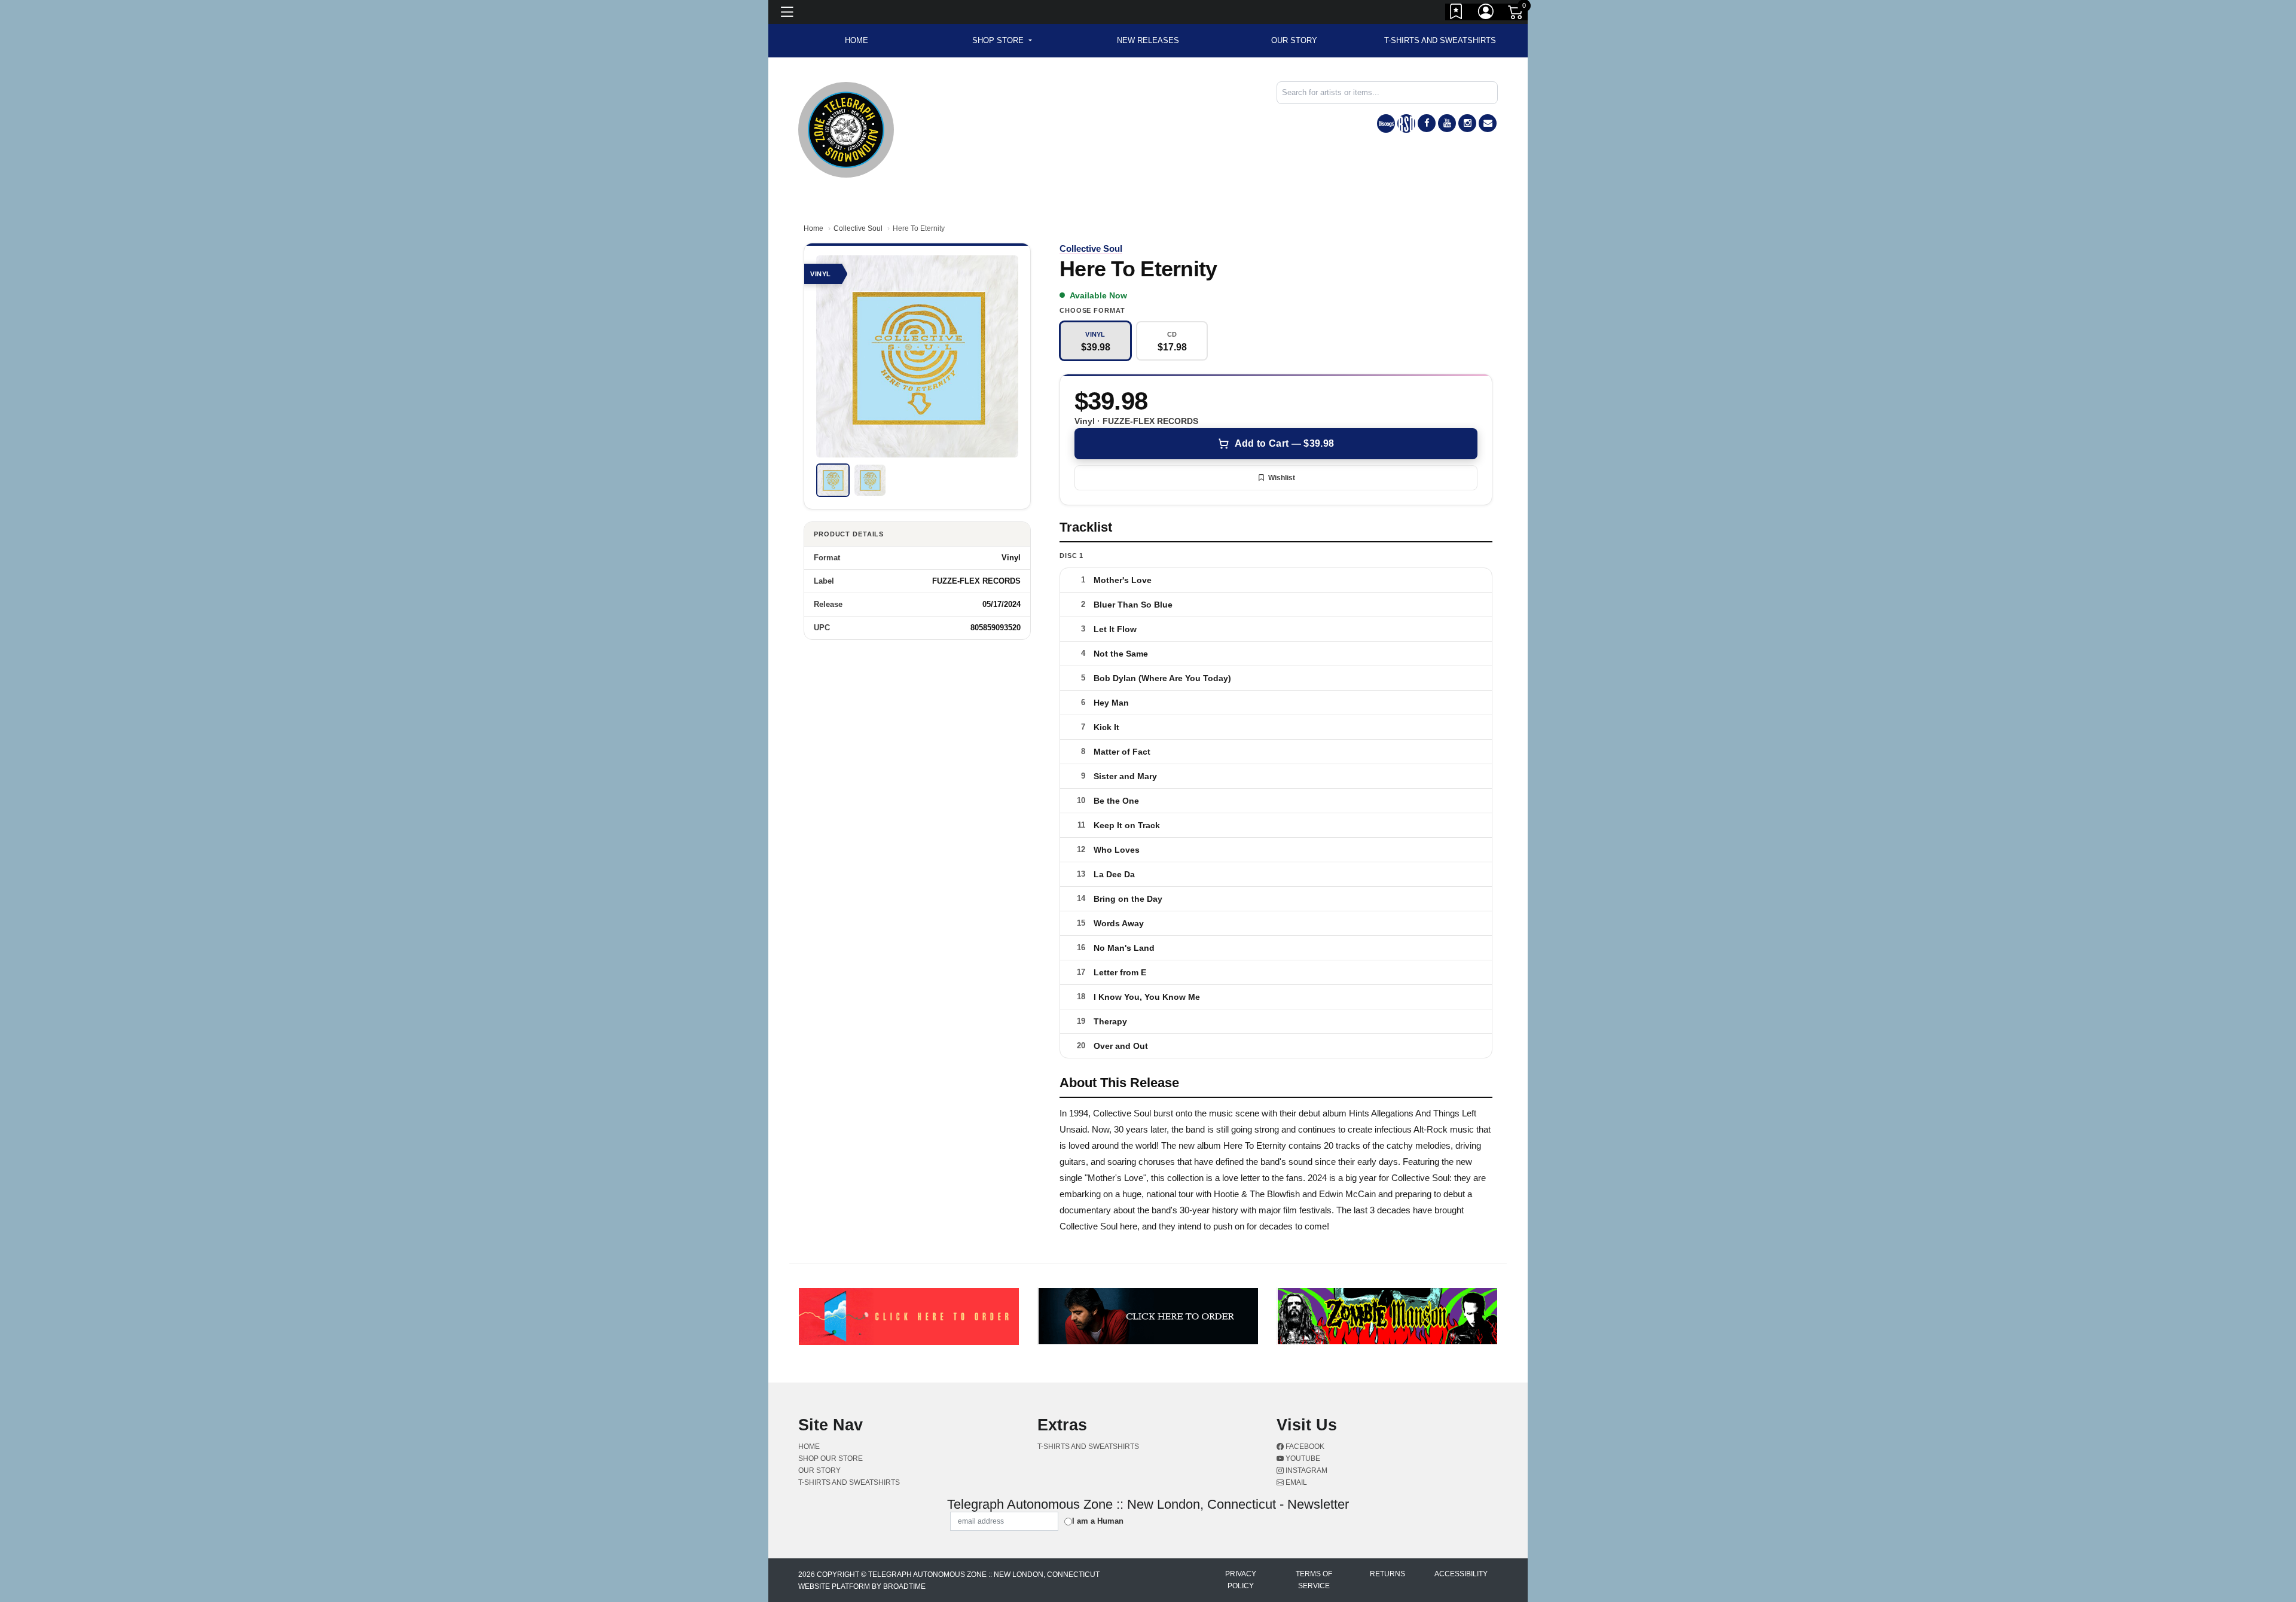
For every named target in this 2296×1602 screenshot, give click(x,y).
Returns (1387, 1574)
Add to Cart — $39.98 (1284, 443)
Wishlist (1282, 478)
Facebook (1304, 1447)
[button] (1002, 41)
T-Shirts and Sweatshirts (1440, 40)
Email (1295, 1482)
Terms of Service (1314, 1580)
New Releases (1148, 40)
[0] (1516, 14)
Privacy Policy (1241, 1580)
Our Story (1294, 40)
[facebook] (1427, 123)
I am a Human (1098, 1521)
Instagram (1306, 1470)
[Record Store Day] (1406, 123)
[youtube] (1447, 123)
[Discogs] (1386, 123)
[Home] (846, 129)
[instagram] (1467, 123)
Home (813, 228)
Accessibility (1461, 1574)
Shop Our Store (831, 1458)
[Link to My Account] (1486, 14)
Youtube (1302, 1458)
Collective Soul (858, 228)
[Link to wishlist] (1457, 14)
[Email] (1488, 123)
